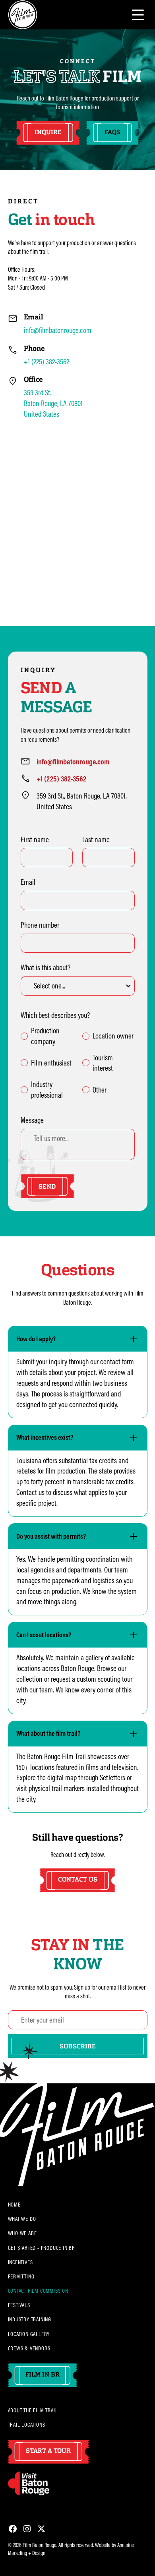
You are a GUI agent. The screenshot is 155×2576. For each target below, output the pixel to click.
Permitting (21, 2276)
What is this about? (46, 967)
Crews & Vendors (29, 2348)
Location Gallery (29, 2334)
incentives (20, 2262)
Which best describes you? (55, 1015)
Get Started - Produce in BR (42, 2248)
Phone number (40, 925)
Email (28, 882)
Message (32, 1120)
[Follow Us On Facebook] (13, 2529)
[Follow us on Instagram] (27, 2529)
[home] (23, 15)
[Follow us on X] (41, 2529)
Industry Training (30, 2319)
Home (14, 2205)
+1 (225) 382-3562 (46, 362)
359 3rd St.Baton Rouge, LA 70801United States (53, 403)
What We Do (22, 2219)
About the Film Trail (33, 2410)
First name (35, 839)
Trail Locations (27, 2425)
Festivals (19, 2305)
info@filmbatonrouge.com (58, 330)
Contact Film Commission (38, 2291)
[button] (138, 15)
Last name (96, 839)
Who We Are (22, 2233)
